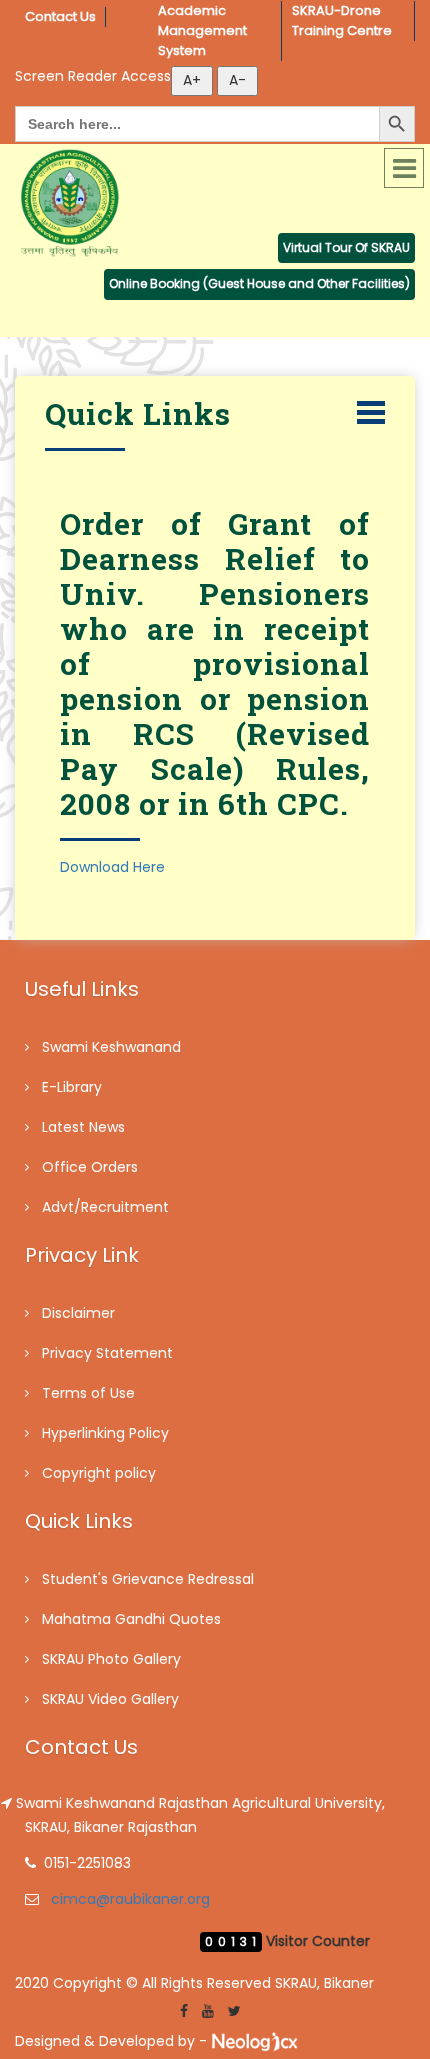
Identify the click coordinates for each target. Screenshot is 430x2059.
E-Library (72, 1087)
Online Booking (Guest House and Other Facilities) (259, 283)
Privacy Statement (107, 1353)
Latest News (83, 1127)
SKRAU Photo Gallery (111, 1659)
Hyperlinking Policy (105, 1433)
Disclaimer (78, 1313)
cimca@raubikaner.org (130, 1899)
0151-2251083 (87, 1863)
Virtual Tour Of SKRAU (346, 247)
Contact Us (60, 16)
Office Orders (90, 1167)
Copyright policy (99, 1473)
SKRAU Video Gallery (110, 1699)
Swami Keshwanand (111, 1047)
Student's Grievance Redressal (148, 1579)
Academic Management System (204, 30)
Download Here (112, 867)
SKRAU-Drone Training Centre (342, 20)
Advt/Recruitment (105, 1207)
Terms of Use (88, 1393)
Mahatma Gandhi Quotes (131, 1619)
